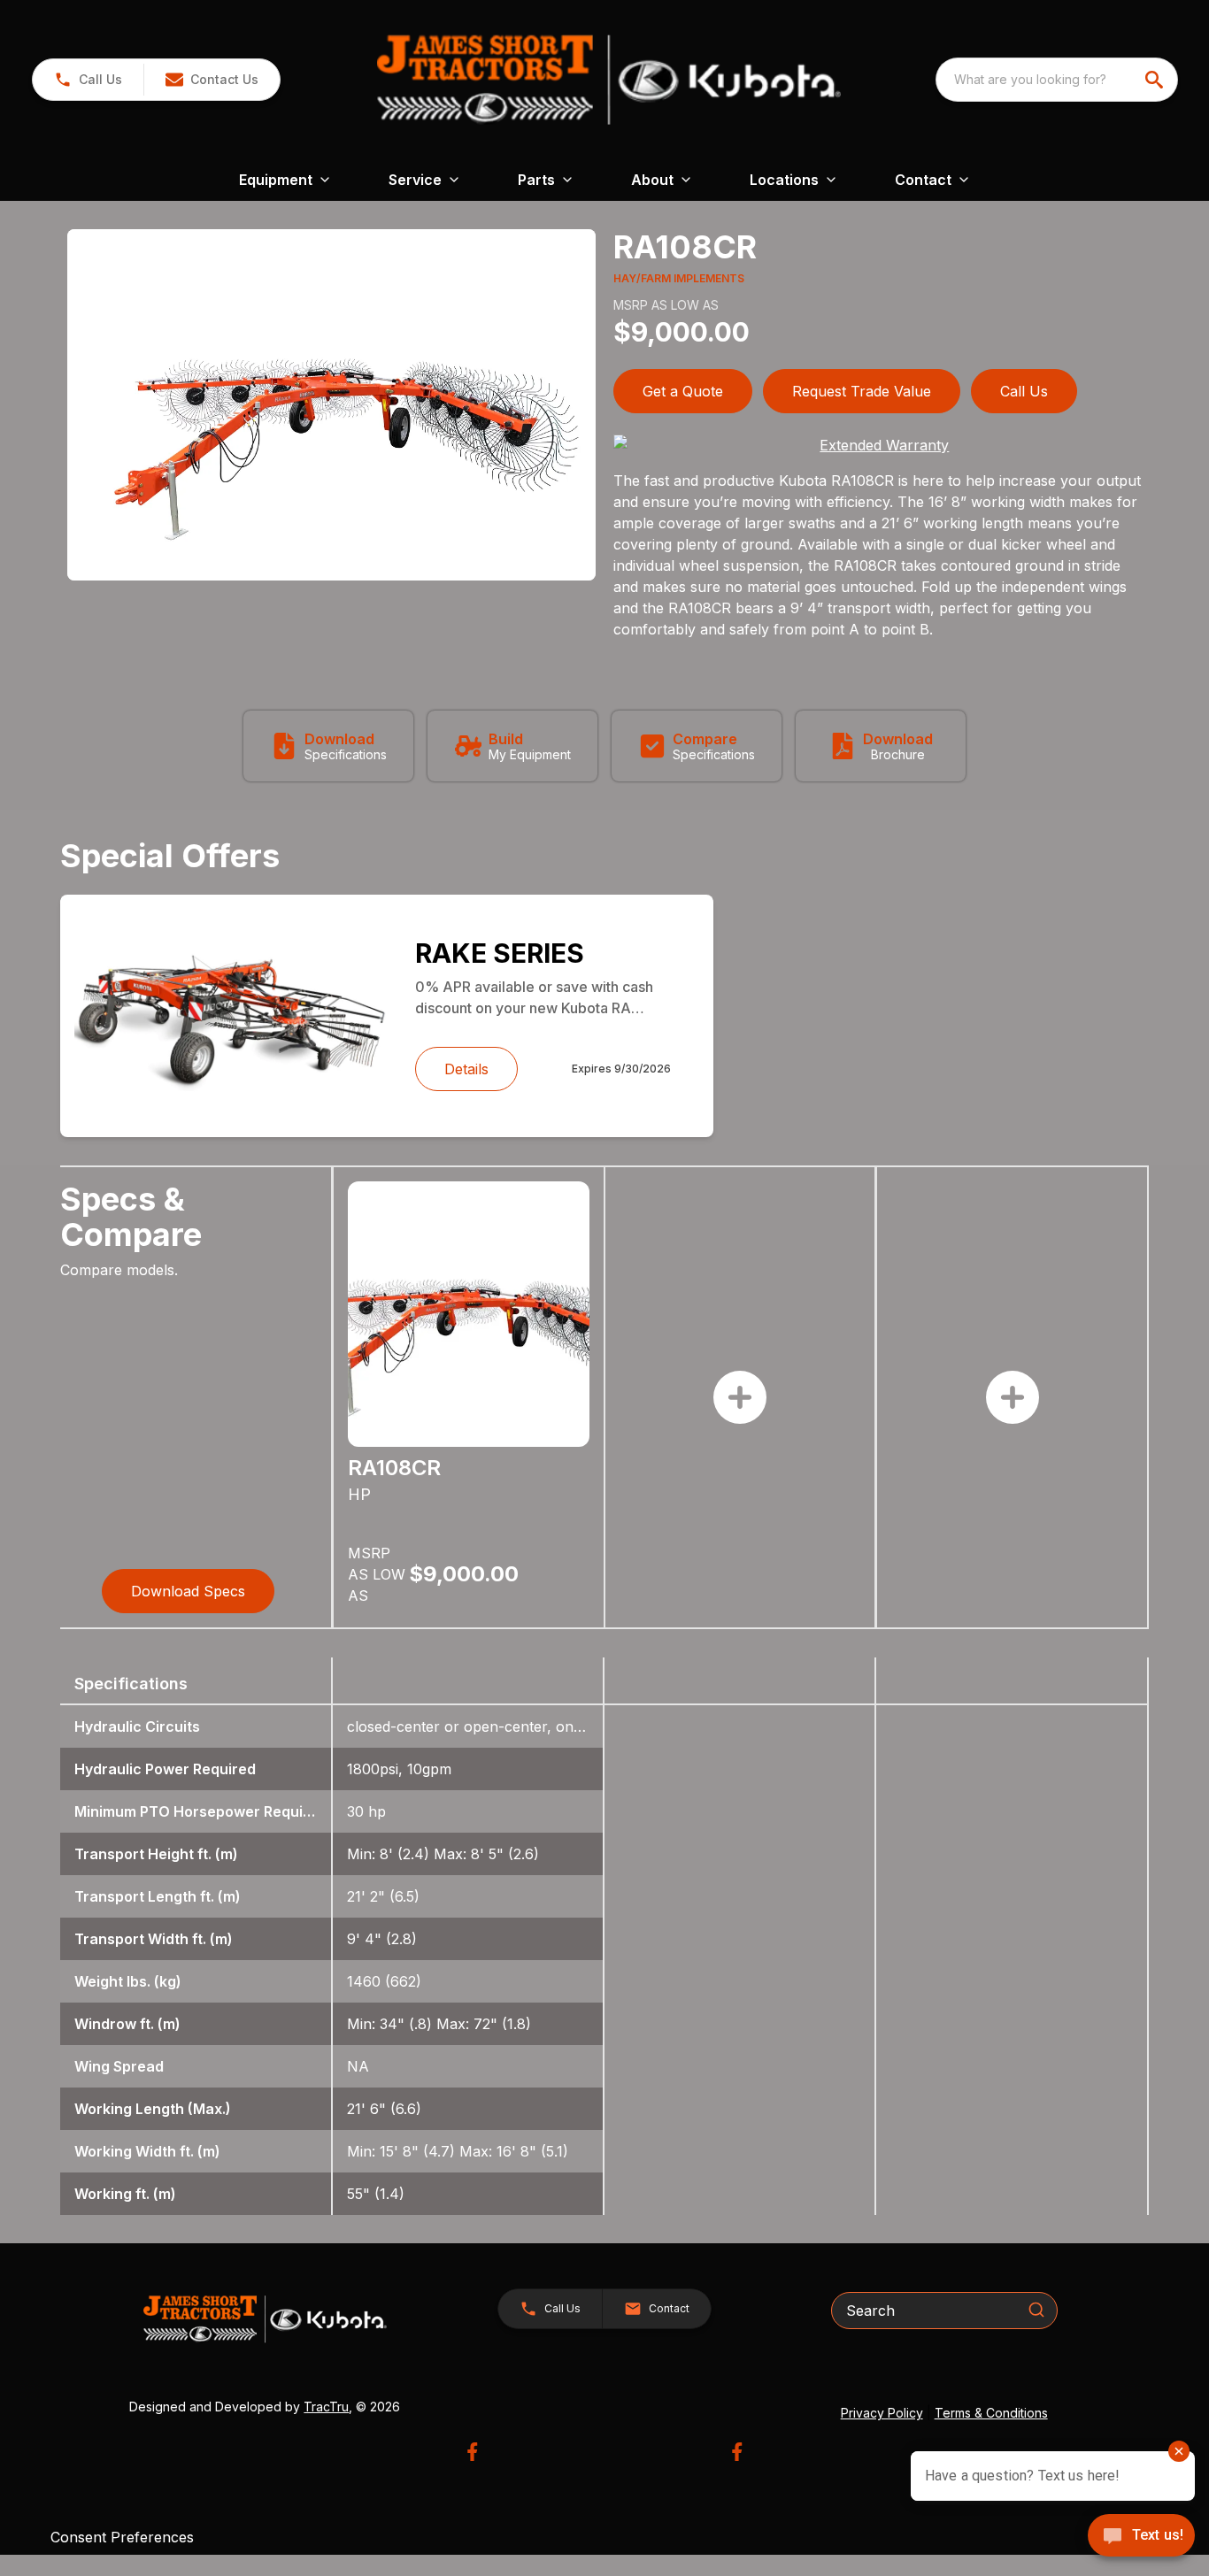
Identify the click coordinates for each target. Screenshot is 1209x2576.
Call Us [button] (1024, 391)
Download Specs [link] (188, 1591)
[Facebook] (472, 2452)
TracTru (326, 2407)
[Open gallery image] (331, 405)
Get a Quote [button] (683, 391)
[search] (1156, 80)
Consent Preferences (122, 2537)
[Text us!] (1141, 2537)
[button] (88, 80)
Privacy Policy (882, 2413)
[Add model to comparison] (740, 1397)
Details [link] (466, 1069)
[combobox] (1057, 80)
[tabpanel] (331, 408)
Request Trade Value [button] (862, 391)
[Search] (1036, 2310)
